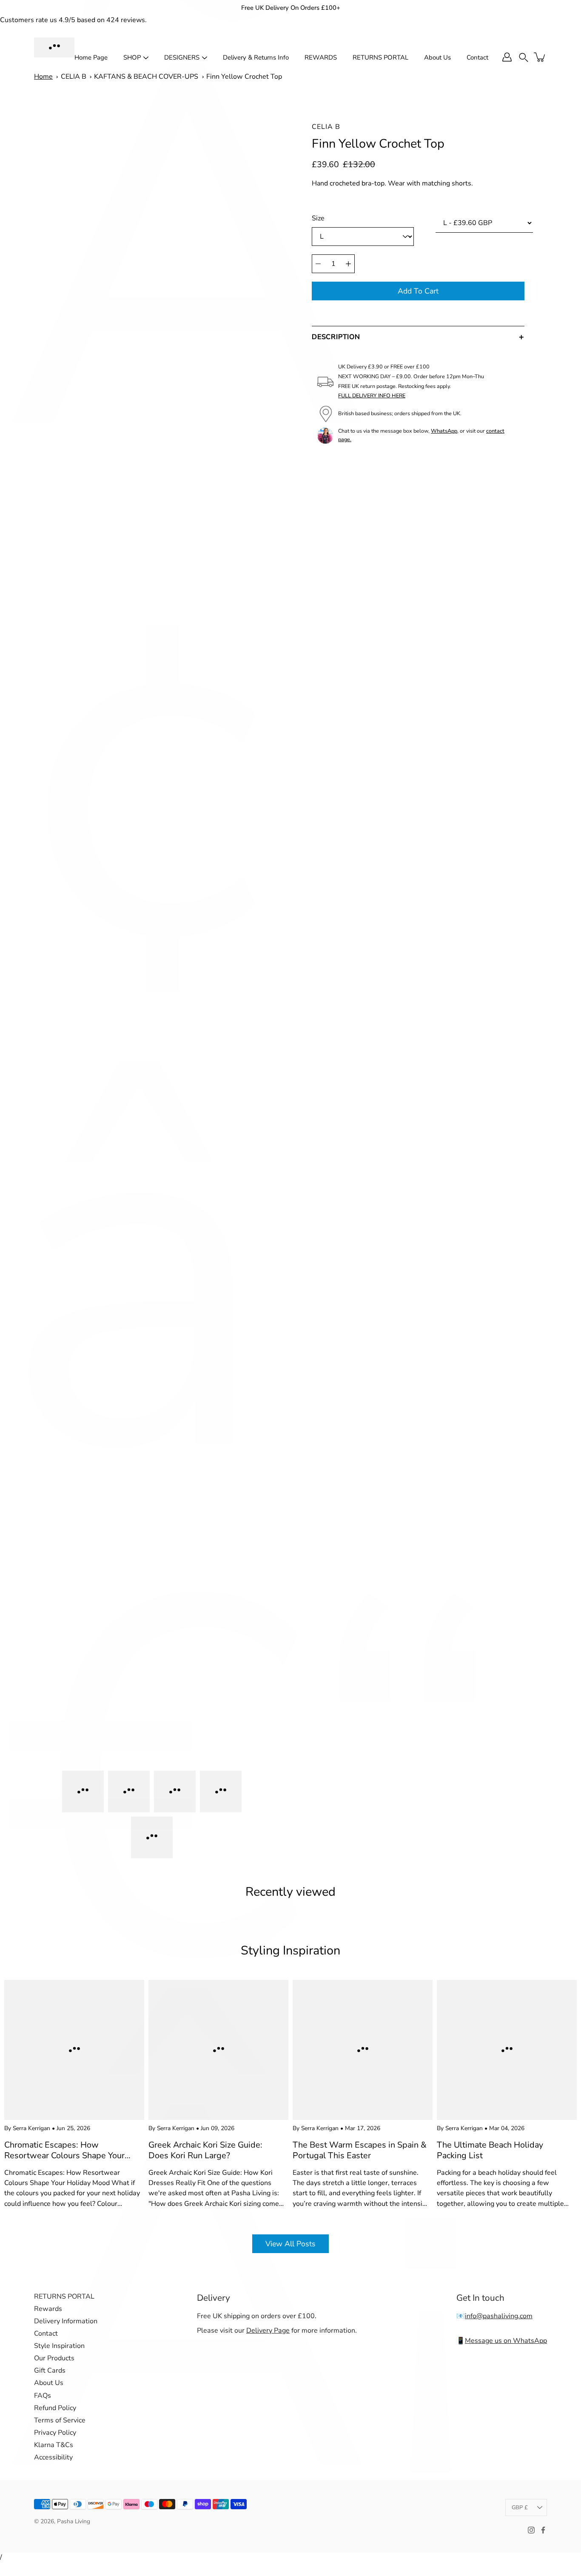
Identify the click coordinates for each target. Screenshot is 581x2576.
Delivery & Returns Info (256, 57)
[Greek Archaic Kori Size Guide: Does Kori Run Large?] (218, 2050)
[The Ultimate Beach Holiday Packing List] (507, 2050)
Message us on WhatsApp (506, 2341)
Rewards (48, 2309)
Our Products (54, 2358)
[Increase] (348, 264)
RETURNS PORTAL (380, 57)
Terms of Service (60, 2420)
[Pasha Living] (54, 47)
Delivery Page (268, 2331)
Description (336, 337)
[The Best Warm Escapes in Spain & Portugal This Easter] (363, 2050)
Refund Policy (55, 2408)
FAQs (43, 2396)
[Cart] (540, 57)
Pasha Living (74, 2521)
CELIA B (74, 77)
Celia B (326, 127)
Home (43, 77)
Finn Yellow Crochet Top (244, 77)
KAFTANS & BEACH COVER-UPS (146, 77)
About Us (437, 57)
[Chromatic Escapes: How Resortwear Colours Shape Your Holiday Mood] (74, 2050)
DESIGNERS (182, 57)
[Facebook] (543, 2530)
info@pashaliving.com (499, 2316)
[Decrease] (318, 264)
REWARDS (321, 57)
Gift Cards (50, 2371)
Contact (477, 57)
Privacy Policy (55, 2433)
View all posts (290, 2244)
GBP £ (520, 2508)
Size (318, 218)
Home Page (91, 57)
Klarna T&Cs (54, 2445)
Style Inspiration (59, 2346)
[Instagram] (531, 2530)
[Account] (507, 57)
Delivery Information (66, 2321)
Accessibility (53, 2457)
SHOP (132, 57)
